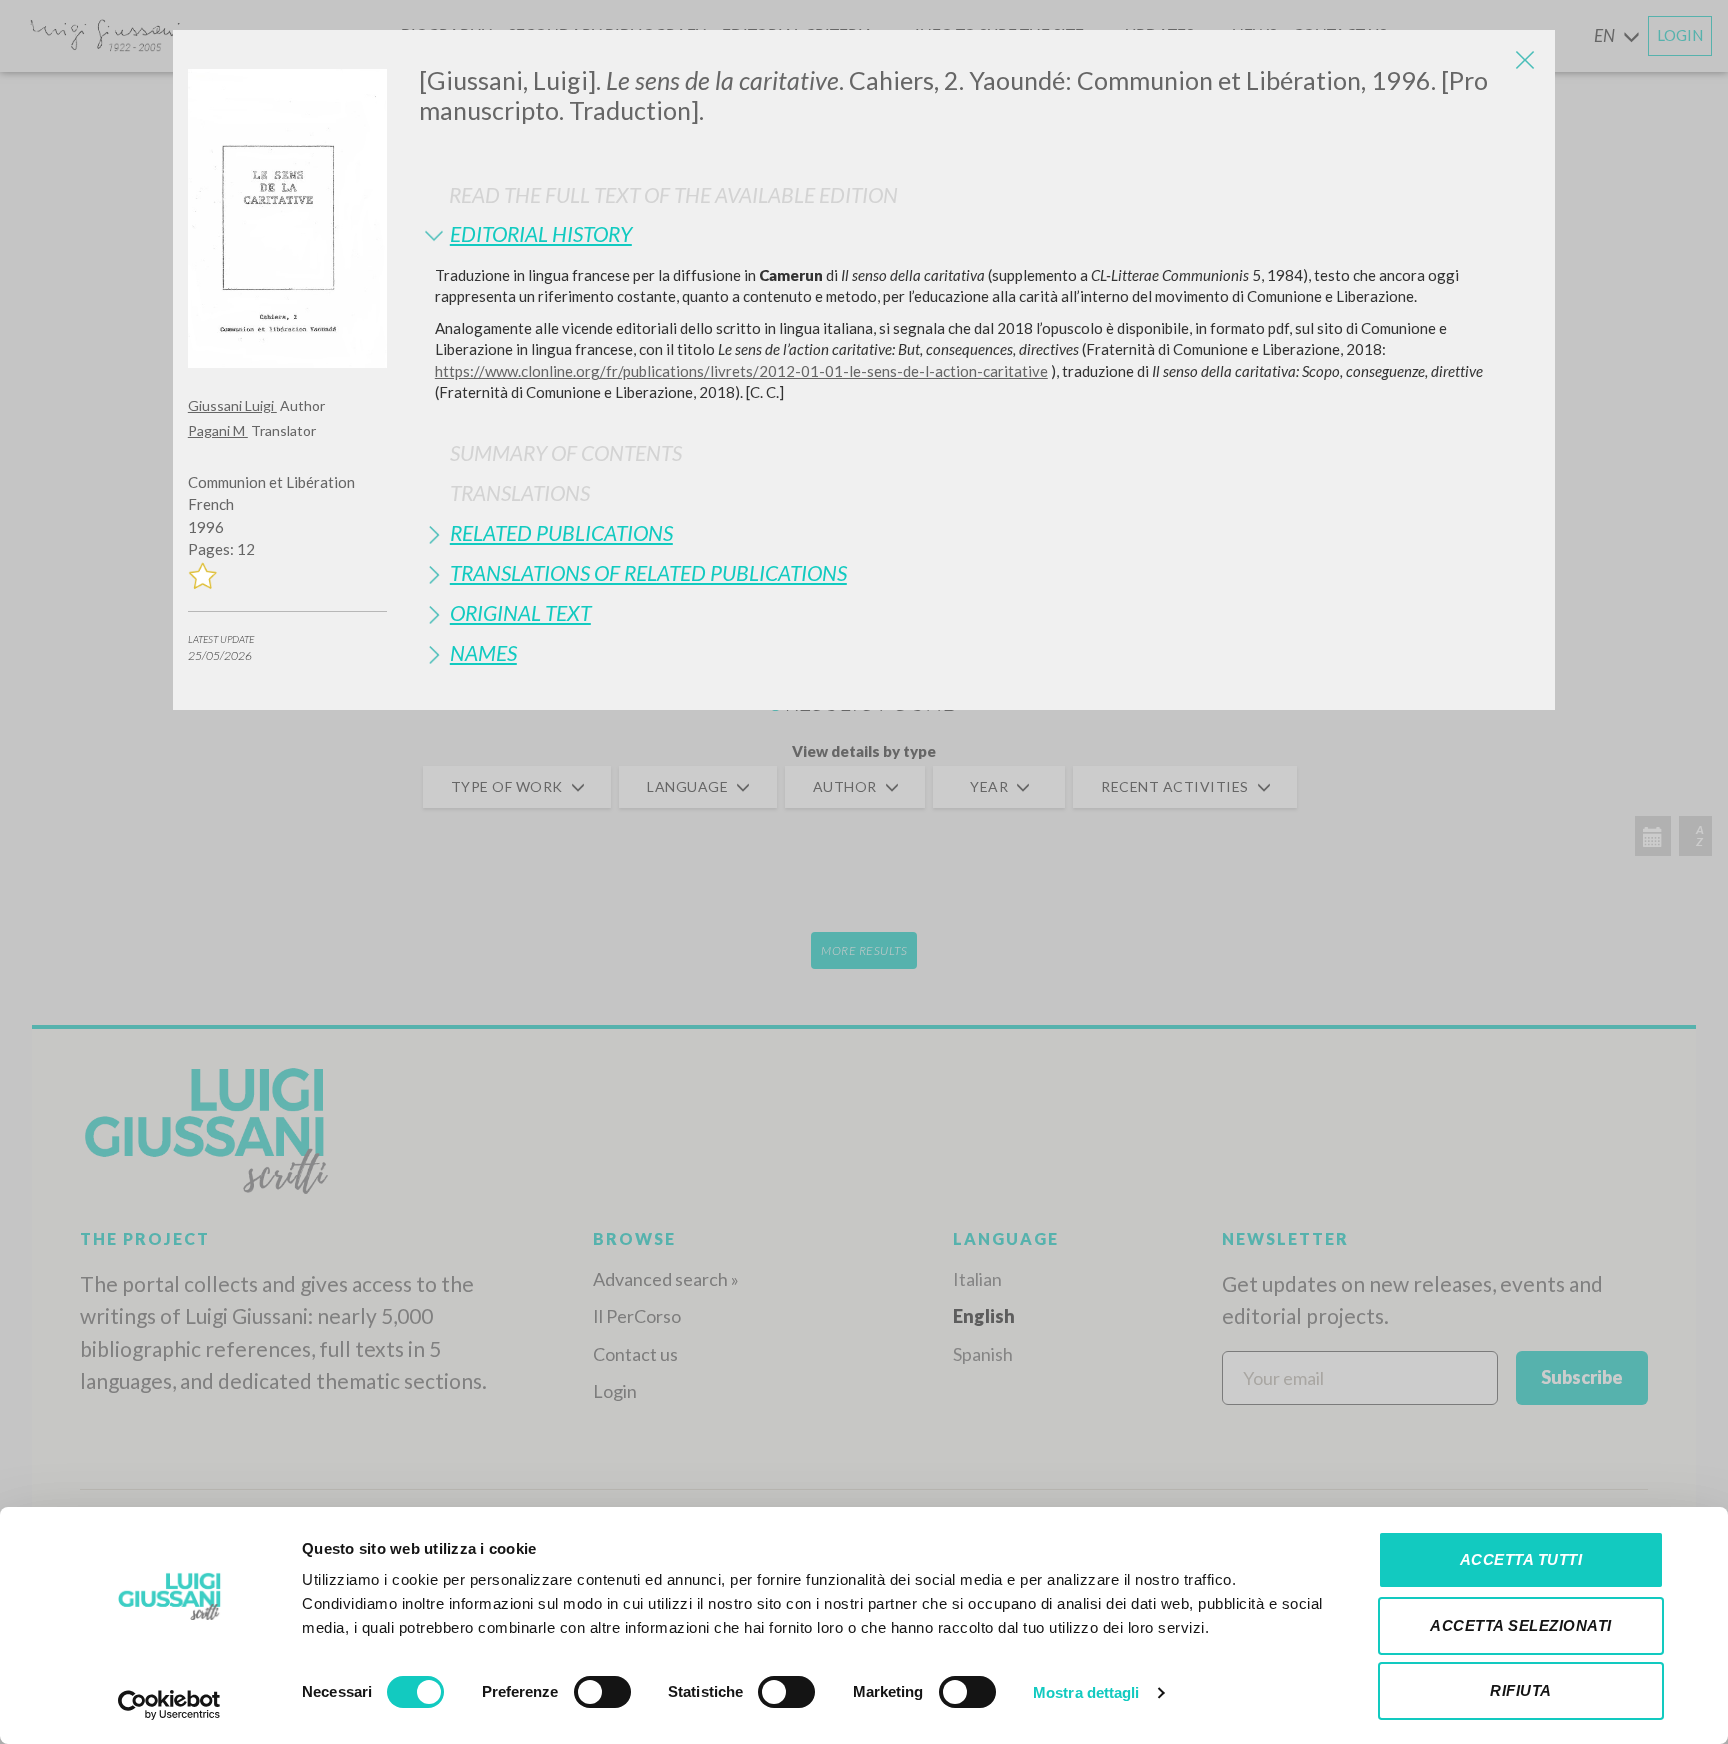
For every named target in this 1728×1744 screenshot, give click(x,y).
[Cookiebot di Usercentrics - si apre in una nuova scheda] (169, 1705)
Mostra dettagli (1086, 1692)
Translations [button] (520, 492)
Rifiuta (1521, 1690)
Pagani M (218, 430)
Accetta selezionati (1521, 1625)
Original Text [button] (520, 612)
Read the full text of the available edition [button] (673, 194)
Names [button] (483, 652)
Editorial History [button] (541, 233)
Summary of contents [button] (566, 452)
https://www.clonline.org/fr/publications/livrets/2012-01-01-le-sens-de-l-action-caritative (741, 371)
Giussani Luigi (232, 405)
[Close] (1525, 60)
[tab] (979, 233)
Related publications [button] (561, 532)
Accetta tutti (1521, 1559)
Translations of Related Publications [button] (648, 572)
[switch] (602, 1692)
